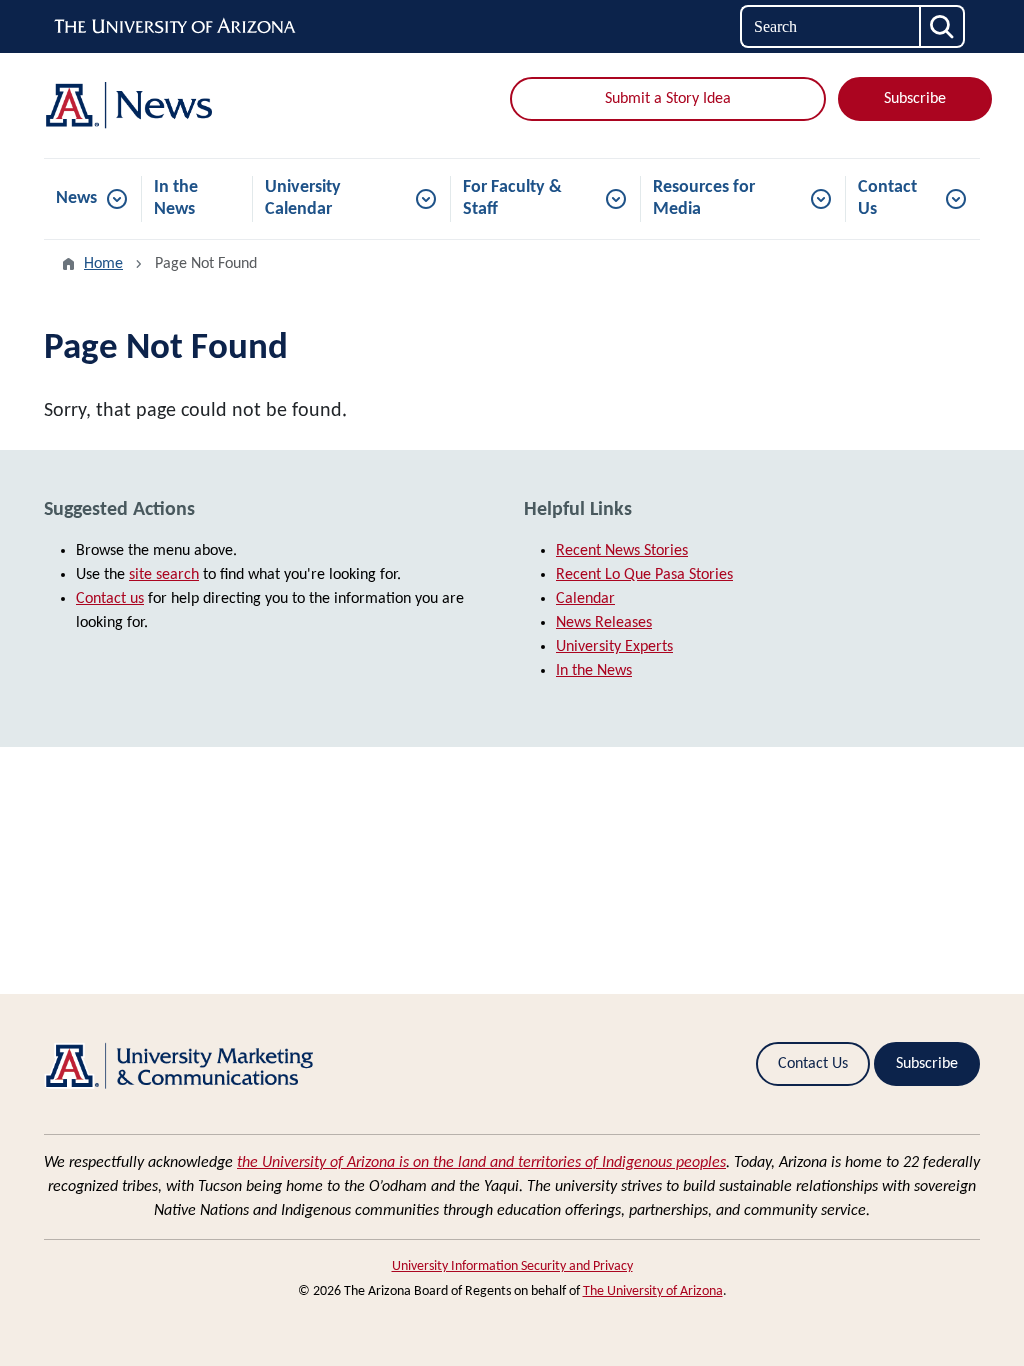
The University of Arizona (653, 1291)
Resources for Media (704, 198)
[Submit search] (943, 26)
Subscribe (915, 99)
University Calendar (303, 198)
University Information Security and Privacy (512, 1266)
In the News (176, 198)
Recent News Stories (622, 551)
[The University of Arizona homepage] (176, 27)
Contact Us (887, 198)
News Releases (604, 623)
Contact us (110, 599)
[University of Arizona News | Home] (192, 105)
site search (164, 575)
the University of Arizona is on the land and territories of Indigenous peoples (481, 1163)
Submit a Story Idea (668, 99)
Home (103, 264)
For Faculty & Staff (512, 198)
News (76, 198)
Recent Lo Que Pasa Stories (644, 575)
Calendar (585, 599)
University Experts (614, 647)
